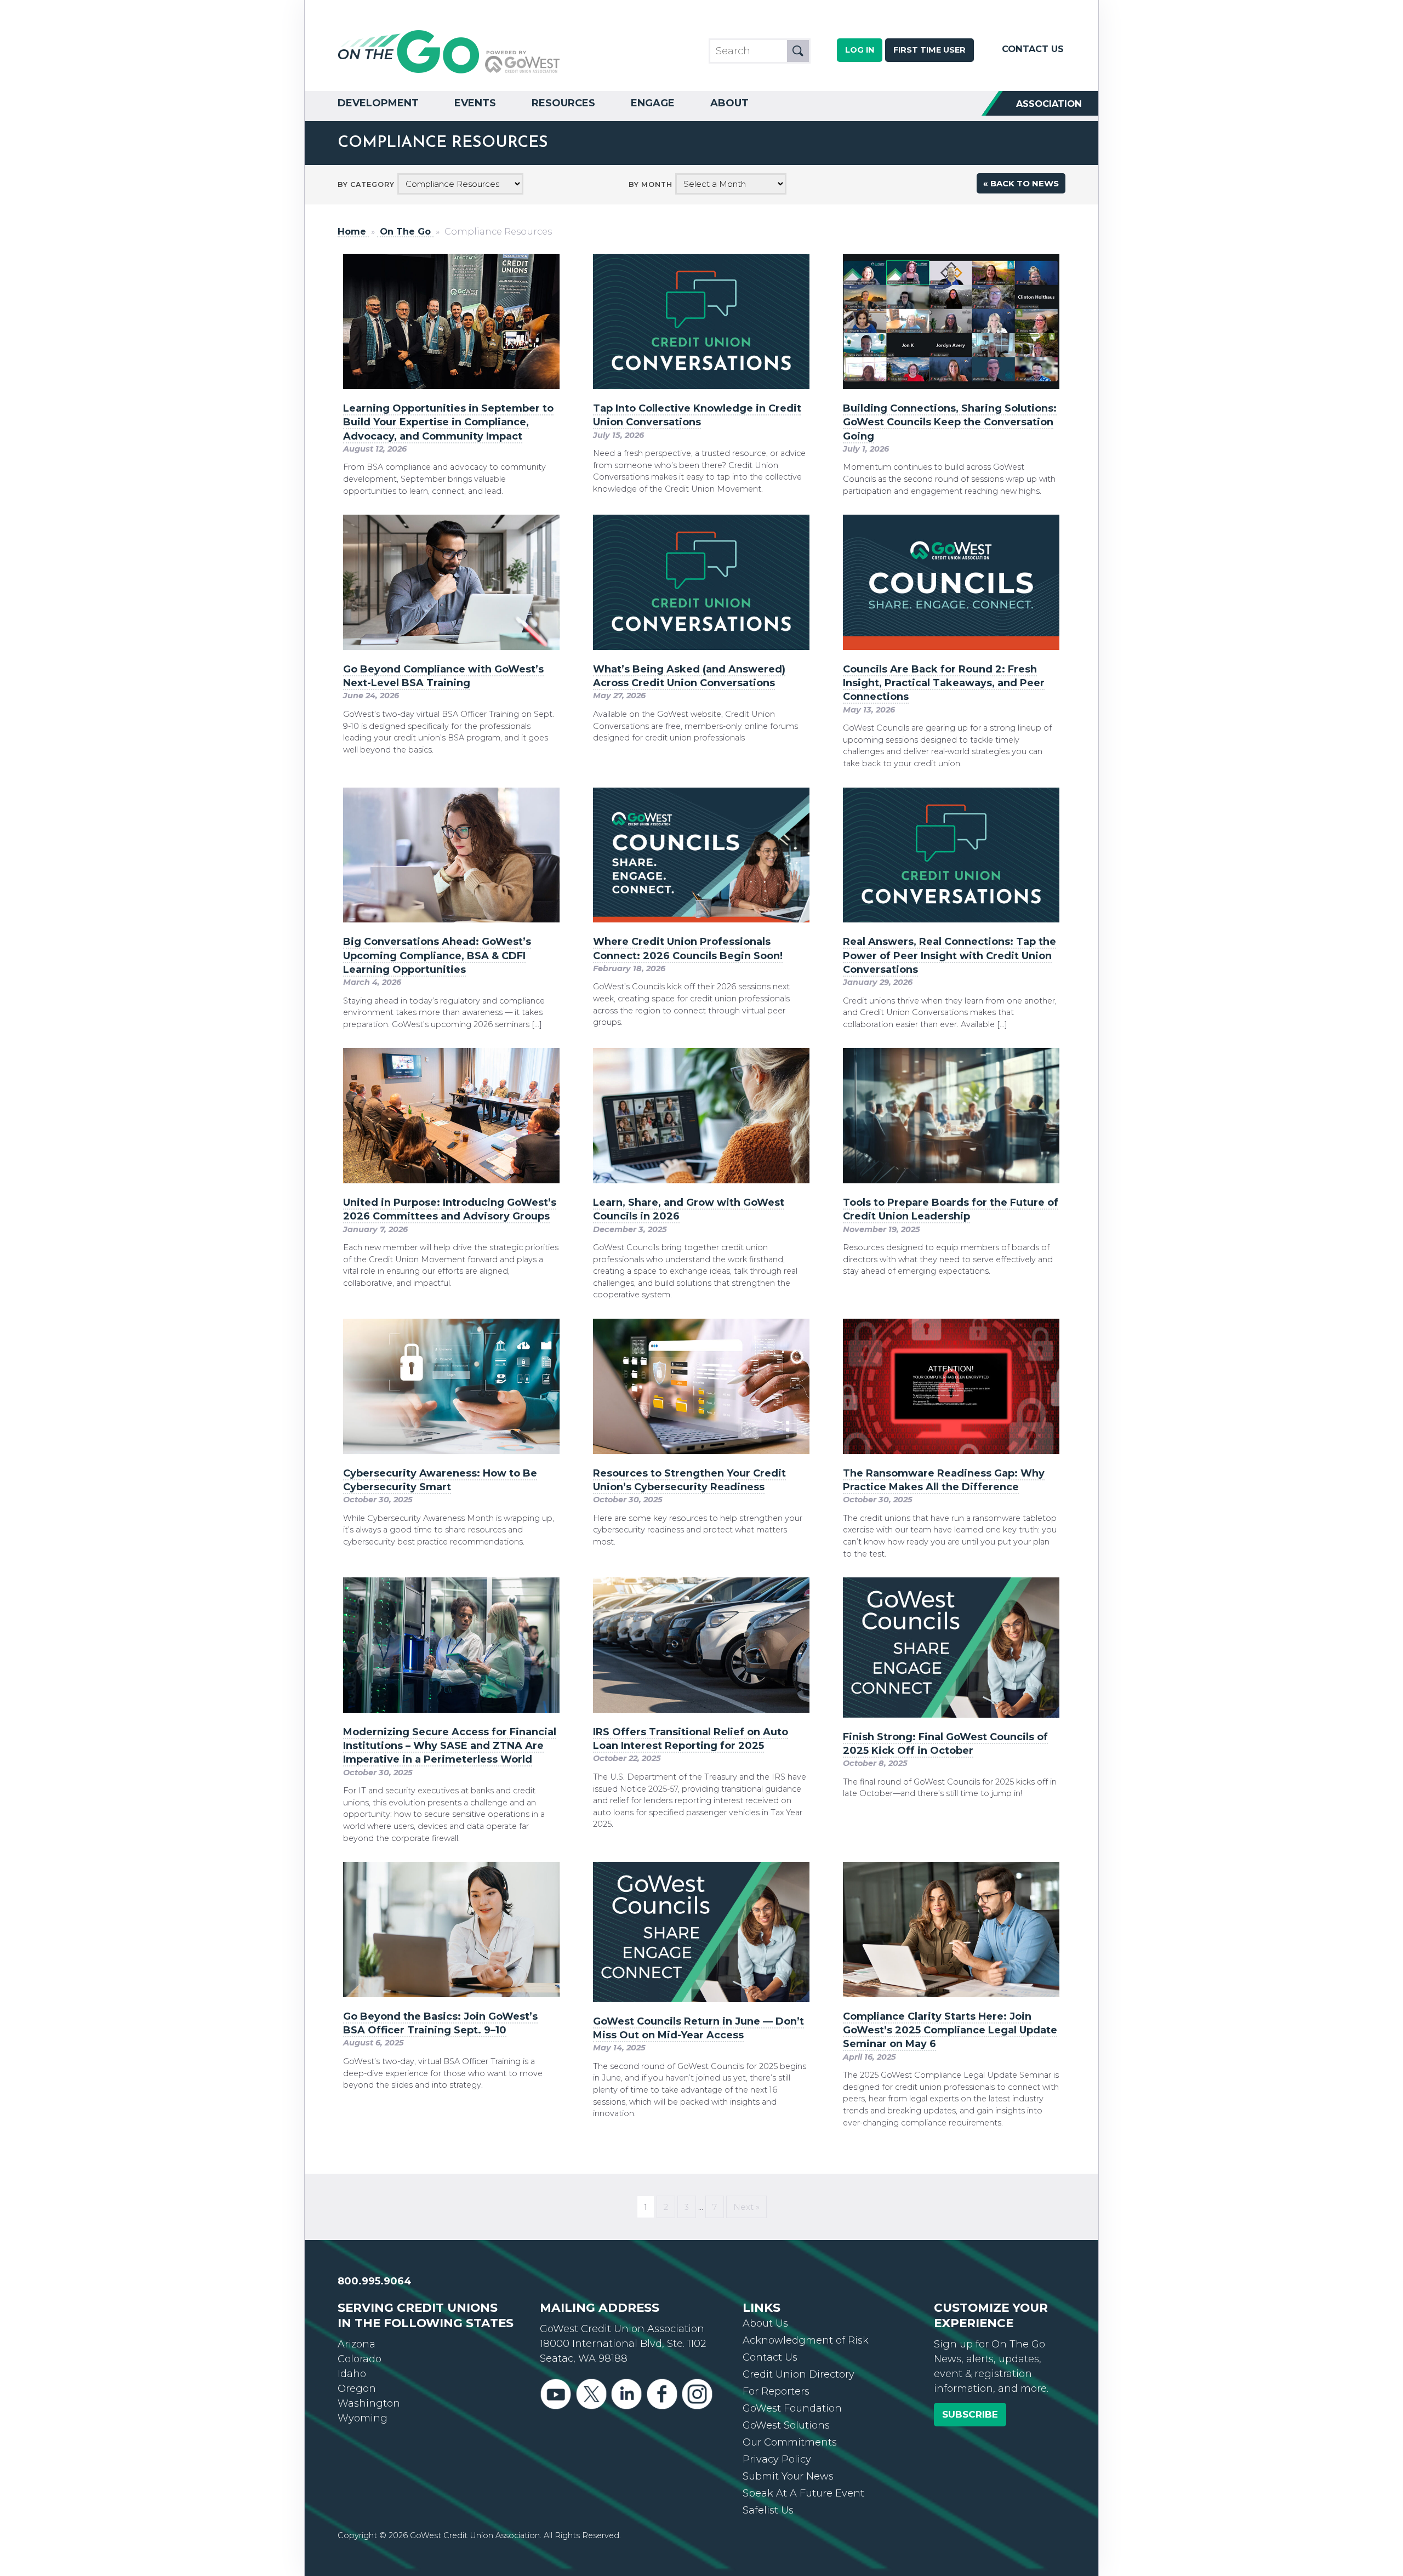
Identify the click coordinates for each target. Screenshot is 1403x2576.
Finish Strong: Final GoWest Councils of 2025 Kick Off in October (945, 1744)
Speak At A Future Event (803, 2493)
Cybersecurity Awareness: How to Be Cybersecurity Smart (440, 1480)
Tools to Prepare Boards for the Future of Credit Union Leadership (951, 1209)
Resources (563, 103)
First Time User (929, 50)
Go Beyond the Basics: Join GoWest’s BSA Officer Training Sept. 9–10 (440, 2023)
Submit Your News (788, 2476)
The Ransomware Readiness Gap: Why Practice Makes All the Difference (944, 1480)
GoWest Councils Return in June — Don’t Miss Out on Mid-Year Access (698, 2028)
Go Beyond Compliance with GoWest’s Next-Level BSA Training (443, 676)
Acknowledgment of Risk (806, 2340)
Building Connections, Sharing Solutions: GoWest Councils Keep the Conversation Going (950, 422)
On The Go (405, 232)
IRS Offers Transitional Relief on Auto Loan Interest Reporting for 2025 (691, 1739)
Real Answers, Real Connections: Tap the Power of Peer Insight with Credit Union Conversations (949, 955)
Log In (860, 50)
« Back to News (1021, 183)
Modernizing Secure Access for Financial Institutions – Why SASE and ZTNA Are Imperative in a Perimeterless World (450, 1746)
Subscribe (970, 2414)
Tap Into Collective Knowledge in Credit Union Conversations (697, 415)
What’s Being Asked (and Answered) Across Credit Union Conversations (689, 676)
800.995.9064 (375, 2281)
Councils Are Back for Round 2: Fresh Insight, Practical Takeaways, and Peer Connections (944, 683)
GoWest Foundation (792, 2408)
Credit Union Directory (799, 2374)
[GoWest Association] (449, 72)
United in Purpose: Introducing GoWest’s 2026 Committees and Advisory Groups (450, 1209)
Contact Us (1033, 49)
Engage (653, 103)
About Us (765, 2323)
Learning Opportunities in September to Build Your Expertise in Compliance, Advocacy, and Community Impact (448, 422)
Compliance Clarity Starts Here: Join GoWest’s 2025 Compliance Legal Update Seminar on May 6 (950, 2030)
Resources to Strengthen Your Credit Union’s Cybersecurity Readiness (689, 1480)
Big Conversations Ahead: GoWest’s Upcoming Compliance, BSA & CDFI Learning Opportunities (437, 955)
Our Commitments (790, 2442)
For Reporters (776, 2391)
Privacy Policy (777, 2459)
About (729, 103)
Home (352, 232)
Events (475, 103)
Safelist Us (768, 2510)
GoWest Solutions (786, 2425)
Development (378, 103)
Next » (746, 2207)
